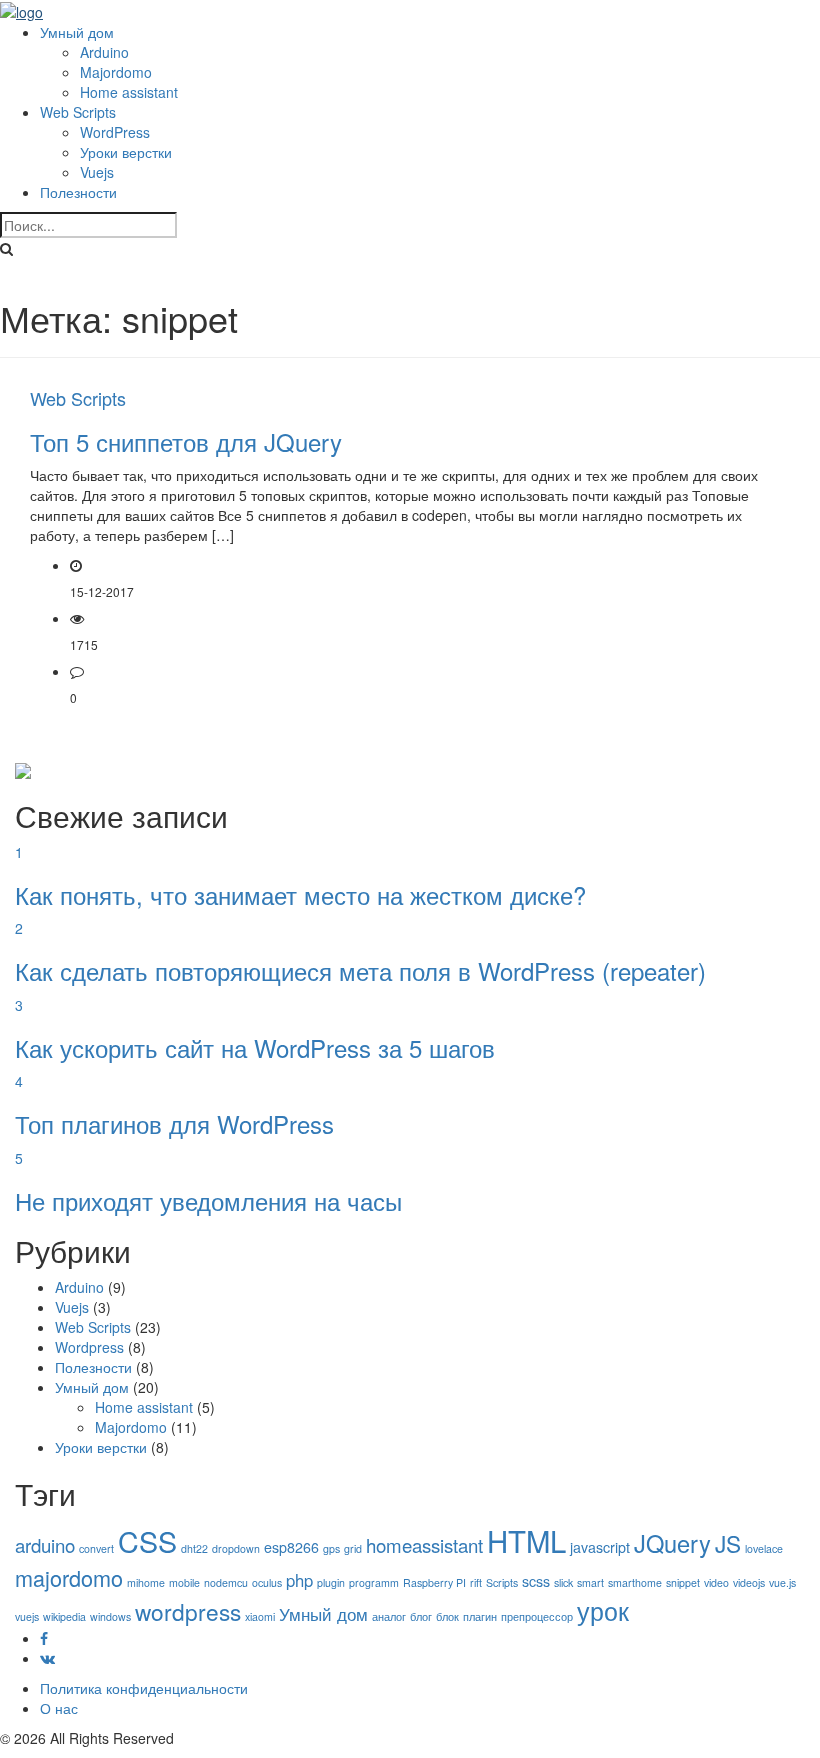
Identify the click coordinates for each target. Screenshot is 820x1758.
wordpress (188, 1611)
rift (476, 1582)
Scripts (502, 1582)
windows (110, 1616)
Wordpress (89, 1347)
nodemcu (226, 1582)
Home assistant (129, 92)
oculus (267, 1582)
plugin (331, 1582)
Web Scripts (78, 112)
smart (590, 1582)
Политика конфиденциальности (144, 1688)
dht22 (194, 1548)
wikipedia (64, 1616)
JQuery (672, 1543)
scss (536, 1581)
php (299, 1580)
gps (331, 1548)
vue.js (782, 1582)
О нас (59, 1708)
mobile (184, 1582)
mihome (146, 1582)
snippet (683, 1582)
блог (421, 1616)
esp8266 (291, 1547)
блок (447, 1616)
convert (96, 1548)
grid (353, 1548)
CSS (147, 1540)
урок (603, 1610)
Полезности (78, 192)
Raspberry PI (434, 1582)
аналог (389, 1616)
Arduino (104, 52)
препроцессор (537, 1616)
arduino (45, 1545)
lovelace (764, 1548)
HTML (526, 1540)
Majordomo (116, 72)
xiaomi (260, 1616)
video (716, 1582)
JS (728, 1543)
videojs (749, 1582)
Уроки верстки (126, 152)
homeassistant (424, 1545)
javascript (600, 1547)
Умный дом (77, 32)
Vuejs (97, 172)
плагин (480, 1616)
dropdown (236, 1548)
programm (374, 1582)
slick (563, 1582)
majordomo (69, 1577)
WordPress (115, 132)
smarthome (635, 1582)
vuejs (27, 1616)
